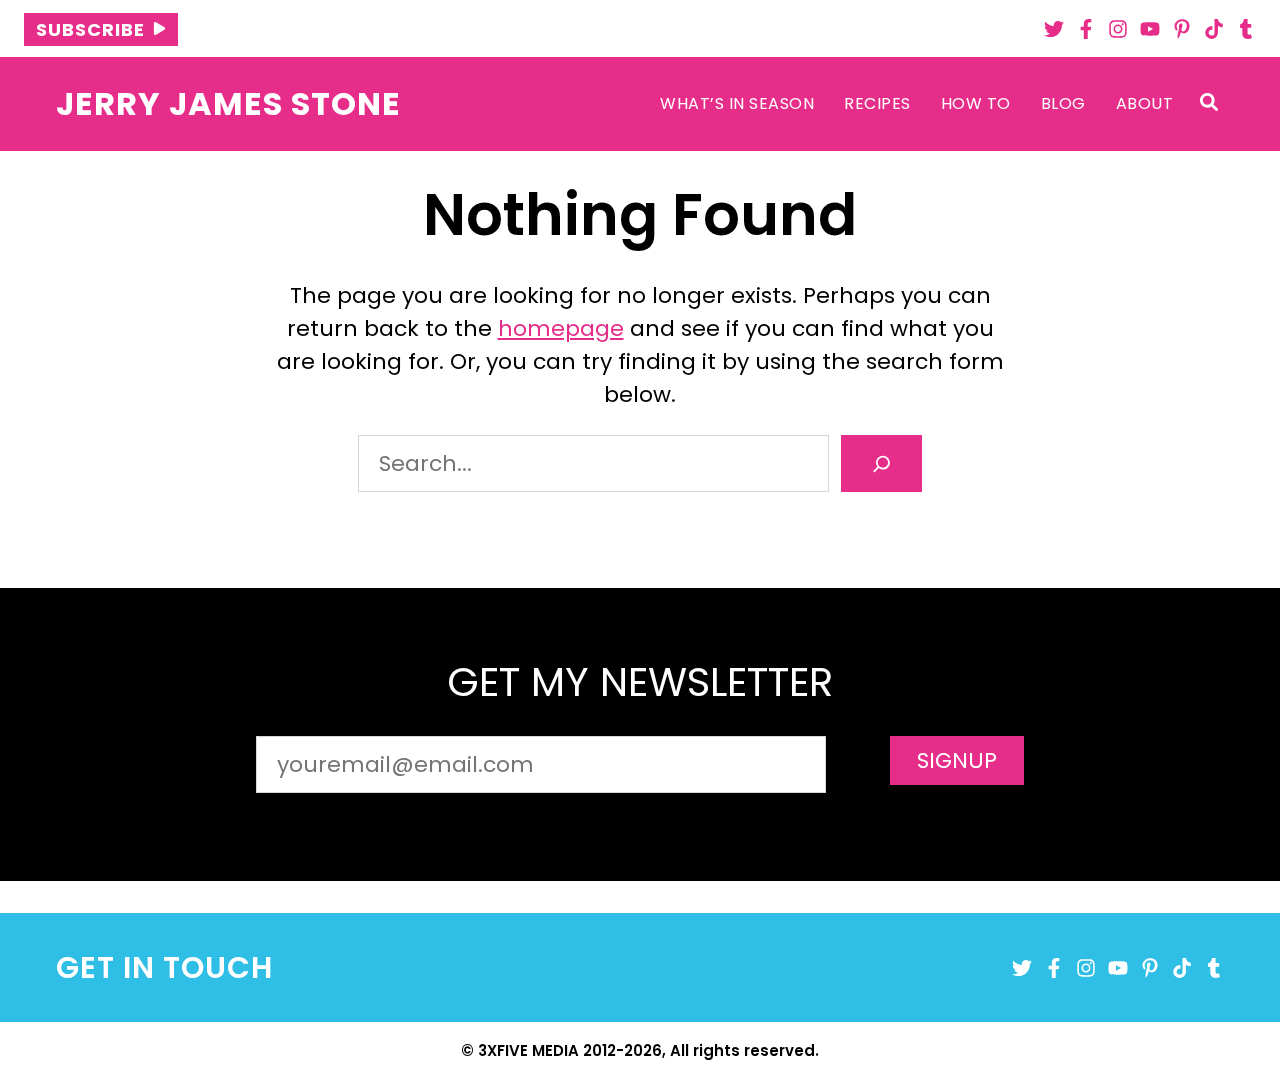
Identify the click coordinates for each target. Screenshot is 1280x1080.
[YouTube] (1150, 29)
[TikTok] (1214, 29)
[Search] (882, 463)
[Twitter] (1054, 29)
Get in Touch (164, 967)
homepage (561, 328)
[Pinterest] (1182, 29)
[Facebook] (1086, 29)
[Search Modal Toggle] (1209, 103)
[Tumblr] (1246, 29)
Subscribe (90, 29)
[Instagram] (1118, 29)
